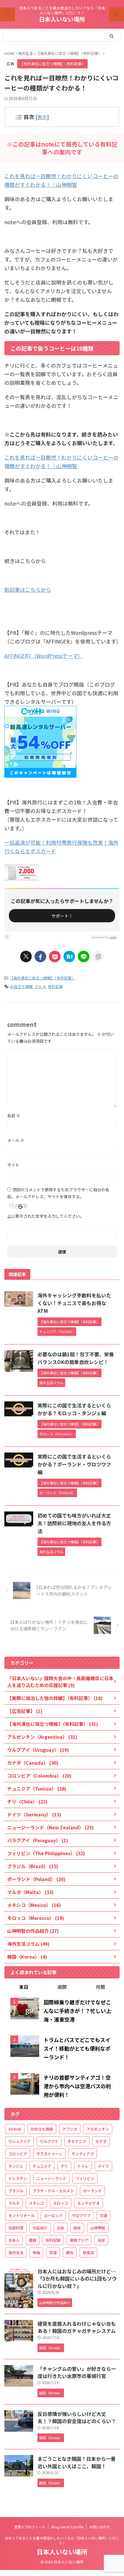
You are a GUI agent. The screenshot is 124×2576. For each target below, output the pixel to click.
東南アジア (79, 2240)
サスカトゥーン (49, 2154)
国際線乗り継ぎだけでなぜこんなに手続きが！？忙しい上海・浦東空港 (77, 2011)
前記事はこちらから (28, 589)
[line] (84, 956)
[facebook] (40, 956)
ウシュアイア (19, 2141)
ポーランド (92, 2191)
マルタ (14, 2203)
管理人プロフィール (30, 2527)
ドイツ (103, 2166)
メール (16, 1140)
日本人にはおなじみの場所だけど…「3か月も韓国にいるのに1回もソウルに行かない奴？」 (77, 2279)
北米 (61, 2228)
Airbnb (15, 2129)
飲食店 (88, 2253)
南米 (77, 2228)
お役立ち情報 (21, 987)
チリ (64, 2166)
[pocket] (55, 956)
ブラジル (16, 2191)
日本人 (14, 2240)
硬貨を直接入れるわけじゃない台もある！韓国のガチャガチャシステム (77, 2327)
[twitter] (26, 956)
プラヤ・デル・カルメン (53, 2191)
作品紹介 (40, 2228)
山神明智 (98, 2228)
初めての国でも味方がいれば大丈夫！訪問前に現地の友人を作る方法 (74, 1523)
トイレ (83, 2166)
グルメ (40, 987)
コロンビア (18, 2154)
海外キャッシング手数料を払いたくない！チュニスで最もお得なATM (74, 1303)
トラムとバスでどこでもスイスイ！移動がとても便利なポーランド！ (77, 2048)
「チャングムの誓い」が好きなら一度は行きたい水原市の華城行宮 (77, 2372)
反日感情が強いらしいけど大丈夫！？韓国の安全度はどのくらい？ (77, 2417)
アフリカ (70, 2129)
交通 (104, 2215)
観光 (70, 2253)
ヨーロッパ (53, 2215)
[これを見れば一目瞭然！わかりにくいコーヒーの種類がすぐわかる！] (69, 956)
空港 (53, 2253)
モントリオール (21, 2215)
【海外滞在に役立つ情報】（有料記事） (42, 978)
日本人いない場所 (62, 19)
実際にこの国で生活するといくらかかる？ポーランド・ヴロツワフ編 (74, 1464)
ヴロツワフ (81, 2215)
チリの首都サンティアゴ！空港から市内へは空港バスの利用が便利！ (77, 2086)
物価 (36, 2253)
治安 (101, 2240)
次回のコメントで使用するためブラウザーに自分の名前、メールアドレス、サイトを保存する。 (58, 1193)
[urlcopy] (98, 956)
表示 (42, 117)
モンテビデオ (89, 2203)
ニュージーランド (51, 2178)
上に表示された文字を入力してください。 (46, 1216)
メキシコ (36, 2203)
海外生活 (16, 2253)
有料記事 (55, 987)
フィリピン (85, 2178)
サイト (13, 1165)
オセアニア (77, 2141)
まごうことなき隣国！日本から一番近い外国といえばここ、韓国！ (77, 2462)
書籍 (33, 2240)
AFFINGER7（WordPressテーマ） (44, 656)
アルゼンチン (98, 2129)
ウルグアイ (49, 2141)
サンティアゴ (83, 2154)
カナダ (101, 2141)
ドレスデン (18, 2178)
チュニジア (42, 2166)
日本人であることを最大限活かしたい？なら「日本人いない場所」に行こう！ (62, 2541)
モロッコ (61, 2203)
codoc (113, 937)
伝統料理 (16, 2228)
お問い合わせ (100, 2527)
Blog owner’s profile (67, 2527)
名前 (14, 1115)
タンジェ (16, 2166)
